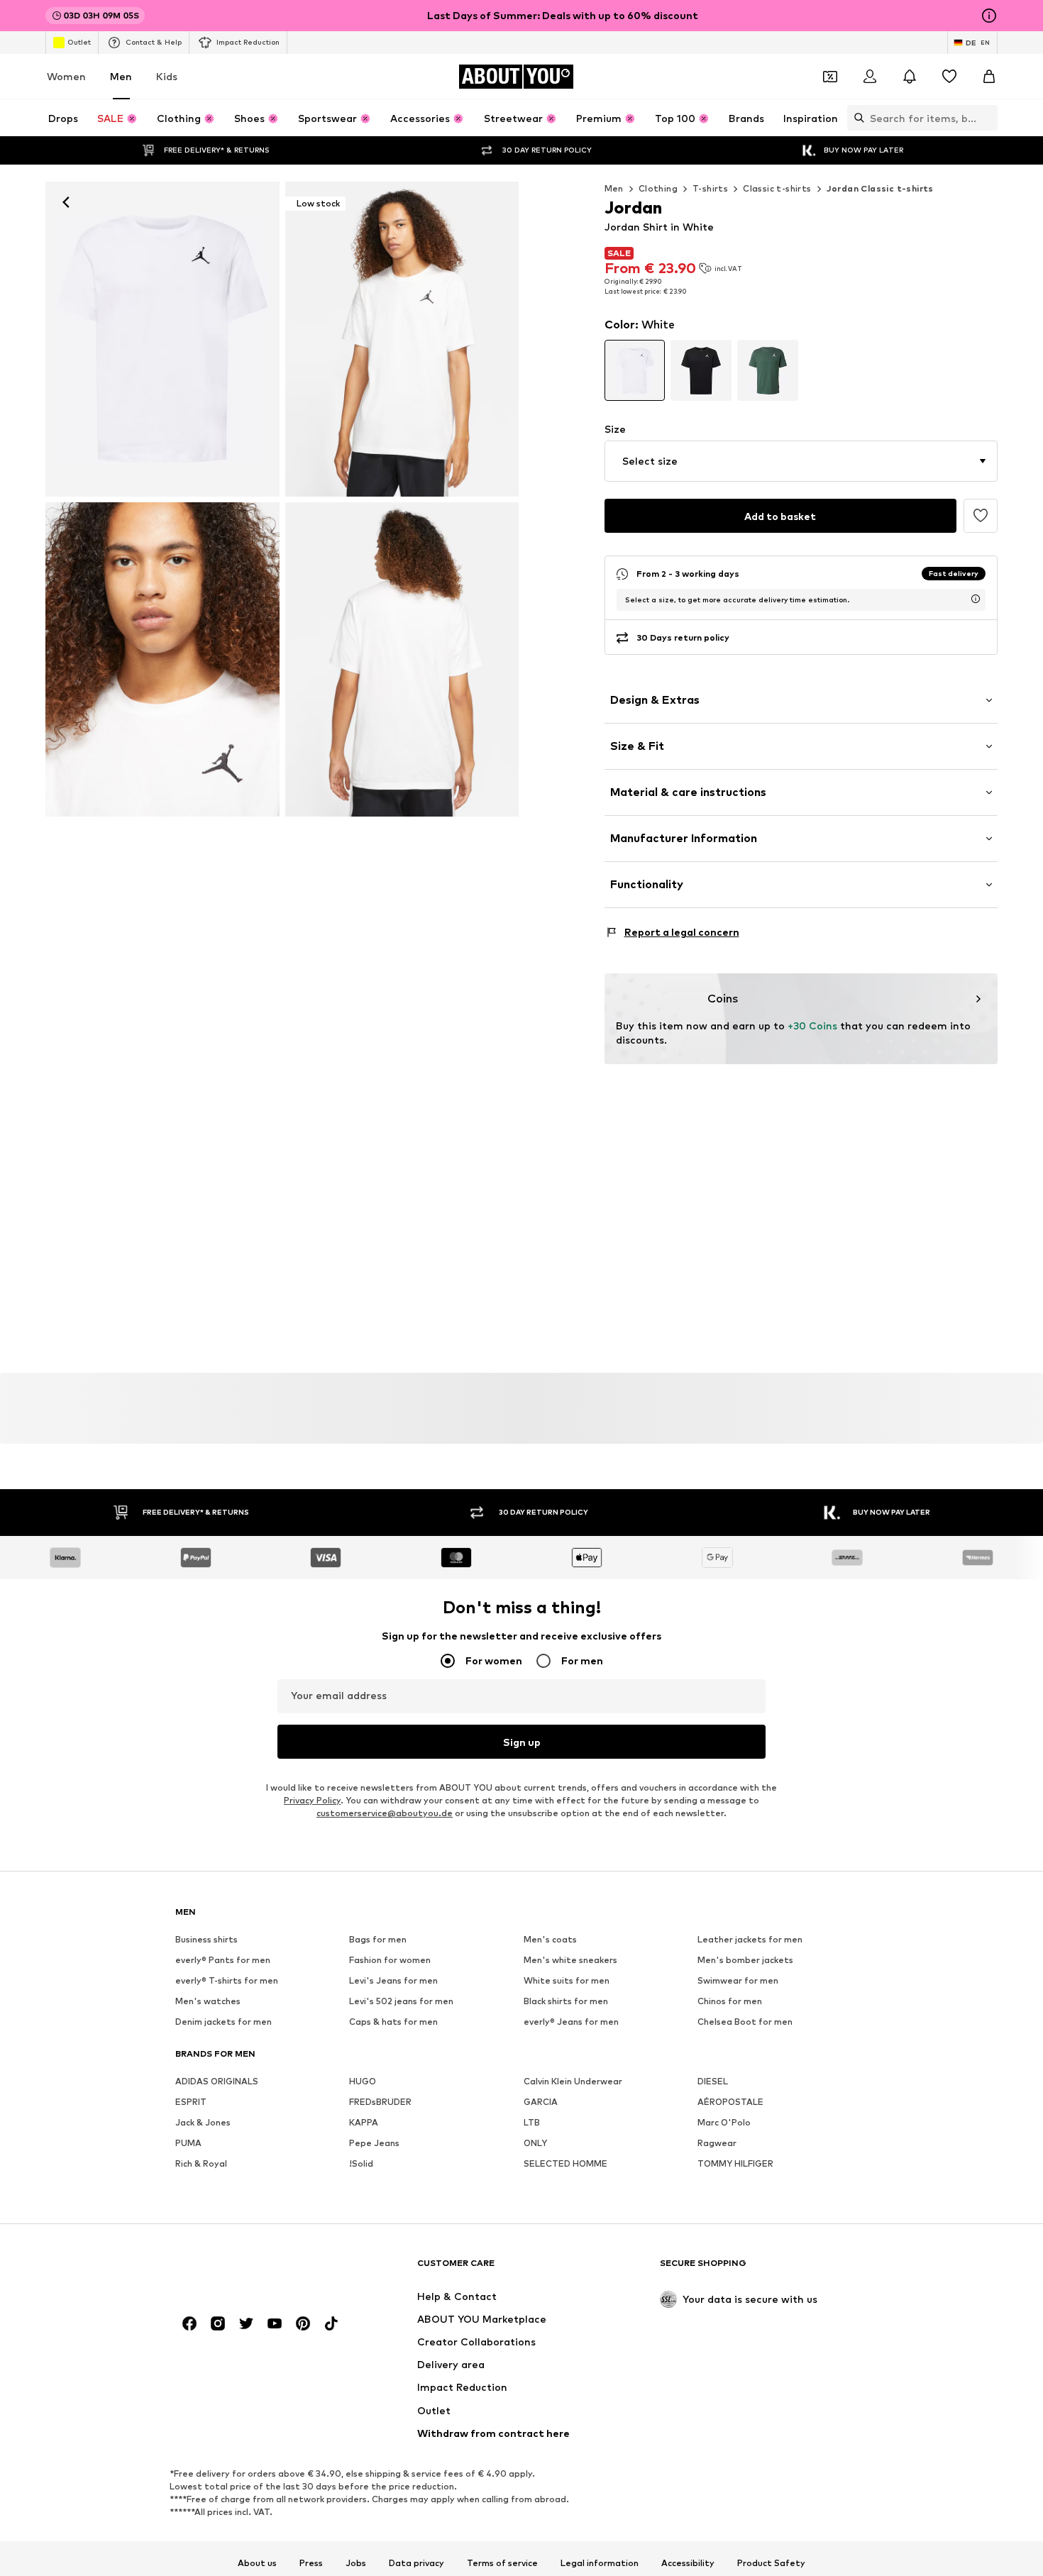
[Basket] (989, 77)
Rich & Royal (201, 2164)
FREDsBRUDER (380, 2102)
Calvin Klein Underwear (573, 2082)
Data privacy (416, 2563)
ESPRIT (191, 2102)
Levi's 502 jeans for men (401, 2002)
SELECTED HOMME (565, 2164)
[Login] (870, 77)
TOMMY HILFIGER (735, 2164)
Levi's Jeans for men (393, 1981)
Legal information (600, 2563)
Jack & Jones (203, 2123)
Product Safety (771, 2563)
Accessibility (688, 2563)
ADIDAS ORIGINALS (217, 2082)
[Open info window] (989, 16)
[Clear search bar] (987, 118)
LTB (532, 2123)
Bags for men (378, 1940)
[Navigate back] (66, 202)
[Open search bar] (856, 118)
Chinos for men (730, 2002)
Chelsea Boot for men (745, 2022)
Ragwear (717, 2144)
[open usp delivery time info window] (976, 599)
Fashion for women (390, 1961)
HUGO (363, 2082)
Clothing (658, 188)
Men (121, 76)
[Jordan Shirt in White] (162, 660)
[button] (801, 461)
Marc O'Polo (724, 2123)
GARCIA (541, 2102)
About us (257, 2563)
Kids (167, 76)
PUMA (188, 2144)
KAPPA (364, 2123)
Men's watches (208, 2002)
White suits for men (567, 1981)
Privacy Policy (312, 1801)
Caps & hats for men (393, 2022)
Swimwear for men (738, 1981)
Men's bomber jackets (745, 1961)
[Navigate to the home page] (253, 2270)
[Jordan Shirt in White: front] (162, 339)
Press (311, 2563)
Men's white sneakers (570, 1961)
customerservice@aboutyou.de (385, 1814)
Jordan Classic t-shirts (880, 188)
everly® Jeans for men (571, 2022)
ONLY (535, 2144)
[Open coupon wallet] (830, 77)
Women (66, 76)
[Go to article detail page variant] (635, 370)
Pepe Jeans (374, 2144)
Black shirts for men (566, 2002)
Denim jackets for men (223, 2022)
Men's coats (550, 1940)
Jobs (356, 2563)
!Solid (361, 2164)
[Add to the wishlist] (981, 516)
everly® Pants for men (223, 1961)
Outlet (79, 42)
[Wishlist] (949, 77)
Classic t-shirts (777, 188)
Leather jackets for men (750, 1940)
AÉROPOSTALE (730, 2102)
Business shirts (206, 1940)
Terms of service (502, 2563)
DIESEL (713, 2082)
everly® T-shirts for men (227, 1981)
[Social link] (189, 2324)
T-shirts (710, 188)
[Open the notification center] (910, 77)
